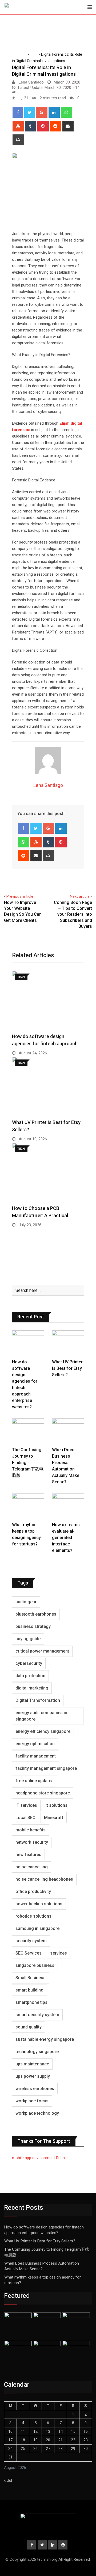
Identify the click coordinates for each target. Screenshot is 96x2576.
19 (35, 2440)
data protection (30, 1676)
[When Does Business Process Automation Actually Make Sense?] (68, 1431)
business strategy (33, 1626)
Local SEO (25, 1818)
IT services (26, 1805)
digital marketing (32, 1688)
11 (23, 2431)
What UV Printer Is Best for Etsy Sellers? (67, 1368)
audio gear (26, 1602)
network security (32, 1842)
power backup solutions (39, 1904)
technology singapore (37, 2052)
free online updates (35, 1781)
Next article (80, 896)
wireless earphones (35, 2089)
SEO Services (29, 1953)
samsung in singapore (37, 1928)
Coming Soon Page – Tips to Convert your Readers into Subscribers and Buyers (73, 914)
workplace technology (37, 2113)
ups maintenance (32, 2064)
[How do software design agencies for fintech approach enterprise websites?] (28, 1343)
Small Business (31, 1978)
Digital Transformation (38, 1700)
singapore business (35, 1965)
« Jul (8, 2480)
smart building (29, 1990)
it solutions (57, 1805)
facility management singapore (46, 1768)
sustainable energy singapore (45, 2039)
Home (21, 54)
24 (10, 2449)
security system (31, 1941)
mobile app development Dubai (39, 2158)
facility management (36, 1756)
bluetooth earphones (36, 1614)
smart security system (37, 2015)
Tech (34, 54)
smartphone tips (31, 2002)
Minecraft (54, 1818)
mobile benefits (31, 1830)
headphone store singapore (43, 1793)
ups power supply (33, 2076)
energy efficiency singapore (43, 1731)
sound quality (29, 2027)
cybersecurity (29, 1663)
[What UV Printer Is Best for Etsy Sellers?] (68, 1343)
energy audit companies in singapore (41, 1716)
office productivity (33, 1892)
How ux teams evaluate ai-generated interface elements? (66, 1538)
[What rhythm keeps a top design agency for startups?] (28, 1506)
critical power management (42, 1651)
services (59, 1953)
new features (28, 1855)
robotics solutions (33, 1916)
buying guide (28, 1639)
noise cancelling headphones (44, 1879)
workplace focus (32, 2101)
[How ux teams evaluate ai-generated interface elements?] (68, 1506)
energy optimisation (35, 1744)
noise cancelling (32, 1867)
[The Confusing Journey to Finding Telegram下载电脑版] (28, 1431)
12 (35, 2431)
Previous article (20, 896)
